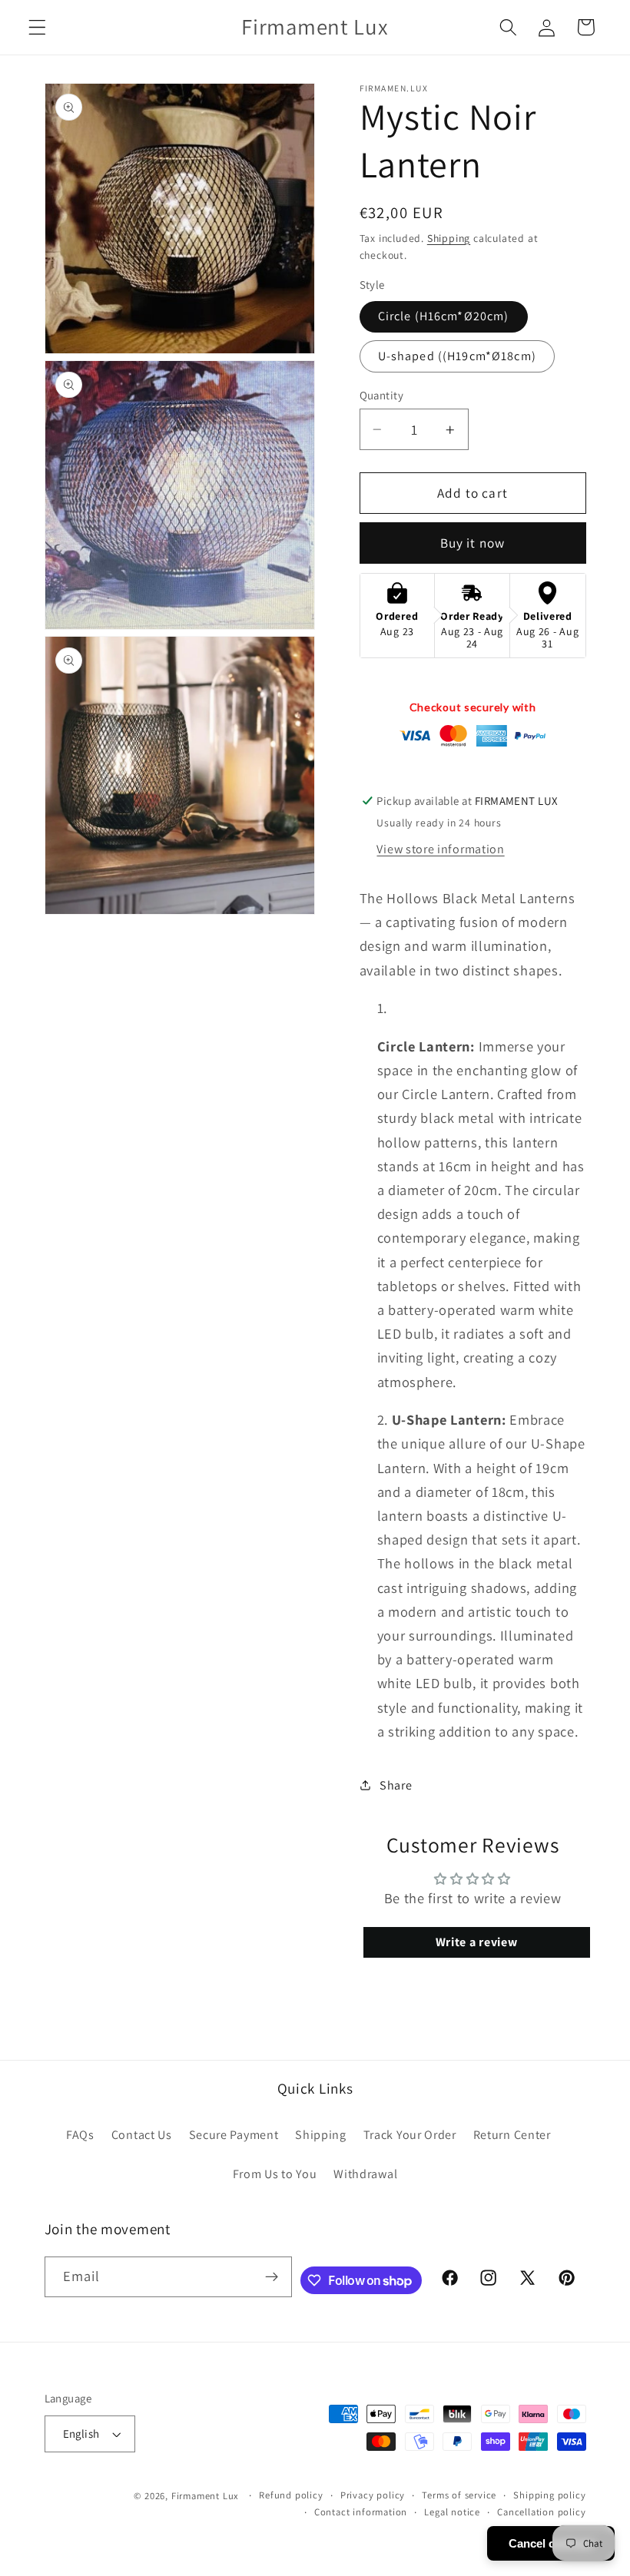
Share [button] (396, 1785)
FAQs (80, 2135)
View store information (440, 849)
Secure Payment (234, 2135)
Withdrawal (365, 2174)
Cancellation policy (541, 2512)
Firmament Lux (205, 2496)
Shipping (449, 238)
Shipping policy (549, 2495)
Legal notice (452, 2512)
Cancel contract (551, 2543)
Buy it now (473, 543)
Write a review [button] (477, 1942)
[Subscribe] (272, 2277)
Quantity (382, 395)
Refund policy (291, 2495)
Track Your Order (410, 2135)
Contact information (361, 2512)
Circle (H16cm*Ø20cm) (444, 316)
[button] (37, 27)
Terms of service (459, 2495)
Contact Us (142, 2135)
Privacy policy (373, 2495)
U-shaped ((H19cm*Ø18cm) (457, 356)
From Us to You (275, 2174)
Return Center (512, 2135)
